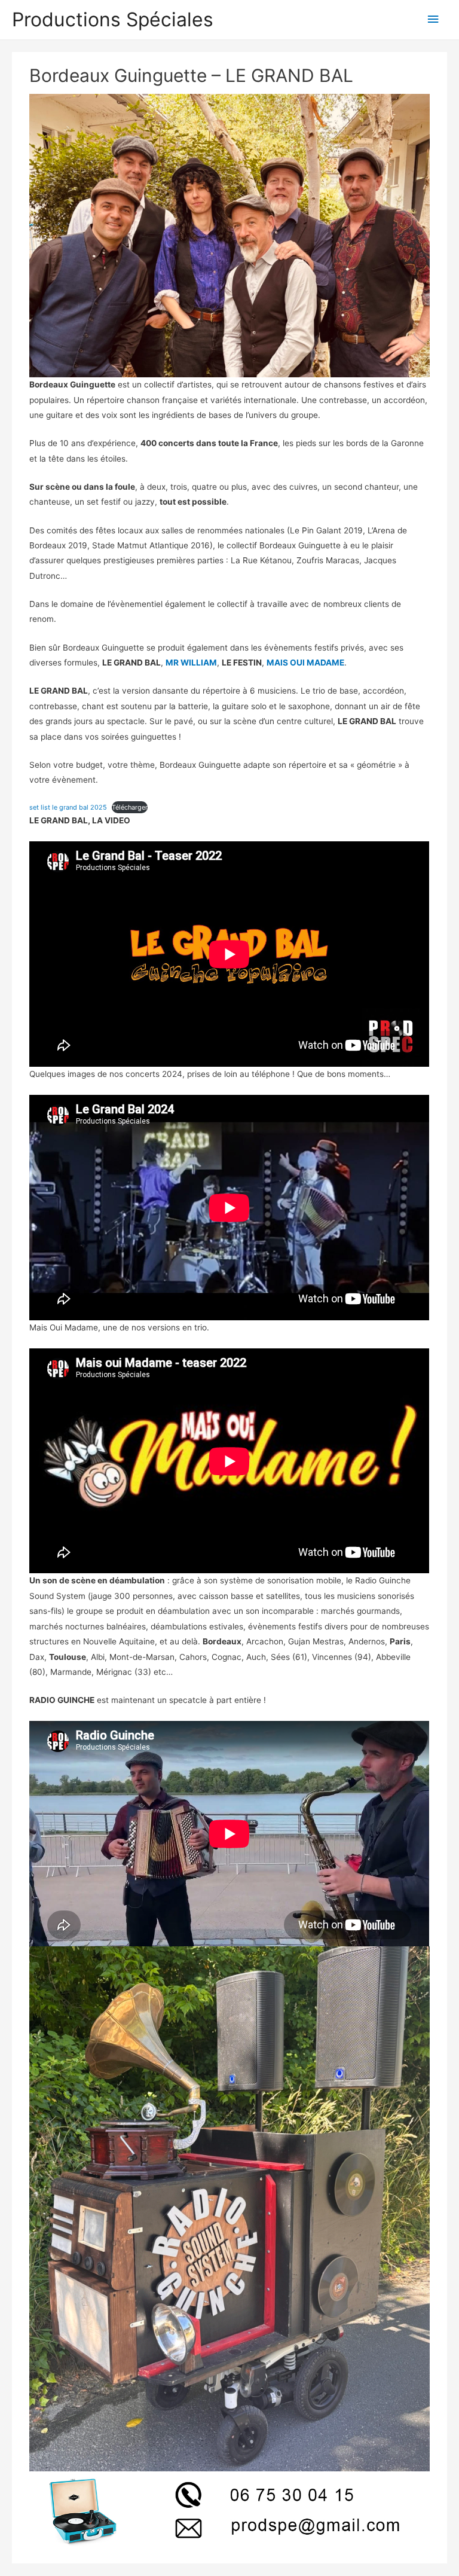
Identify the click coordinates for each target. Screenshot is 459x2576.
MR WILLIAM (191, 663)
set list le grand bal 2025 (68, 807)
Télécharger (130, 807)
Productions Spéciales (113, 19)
